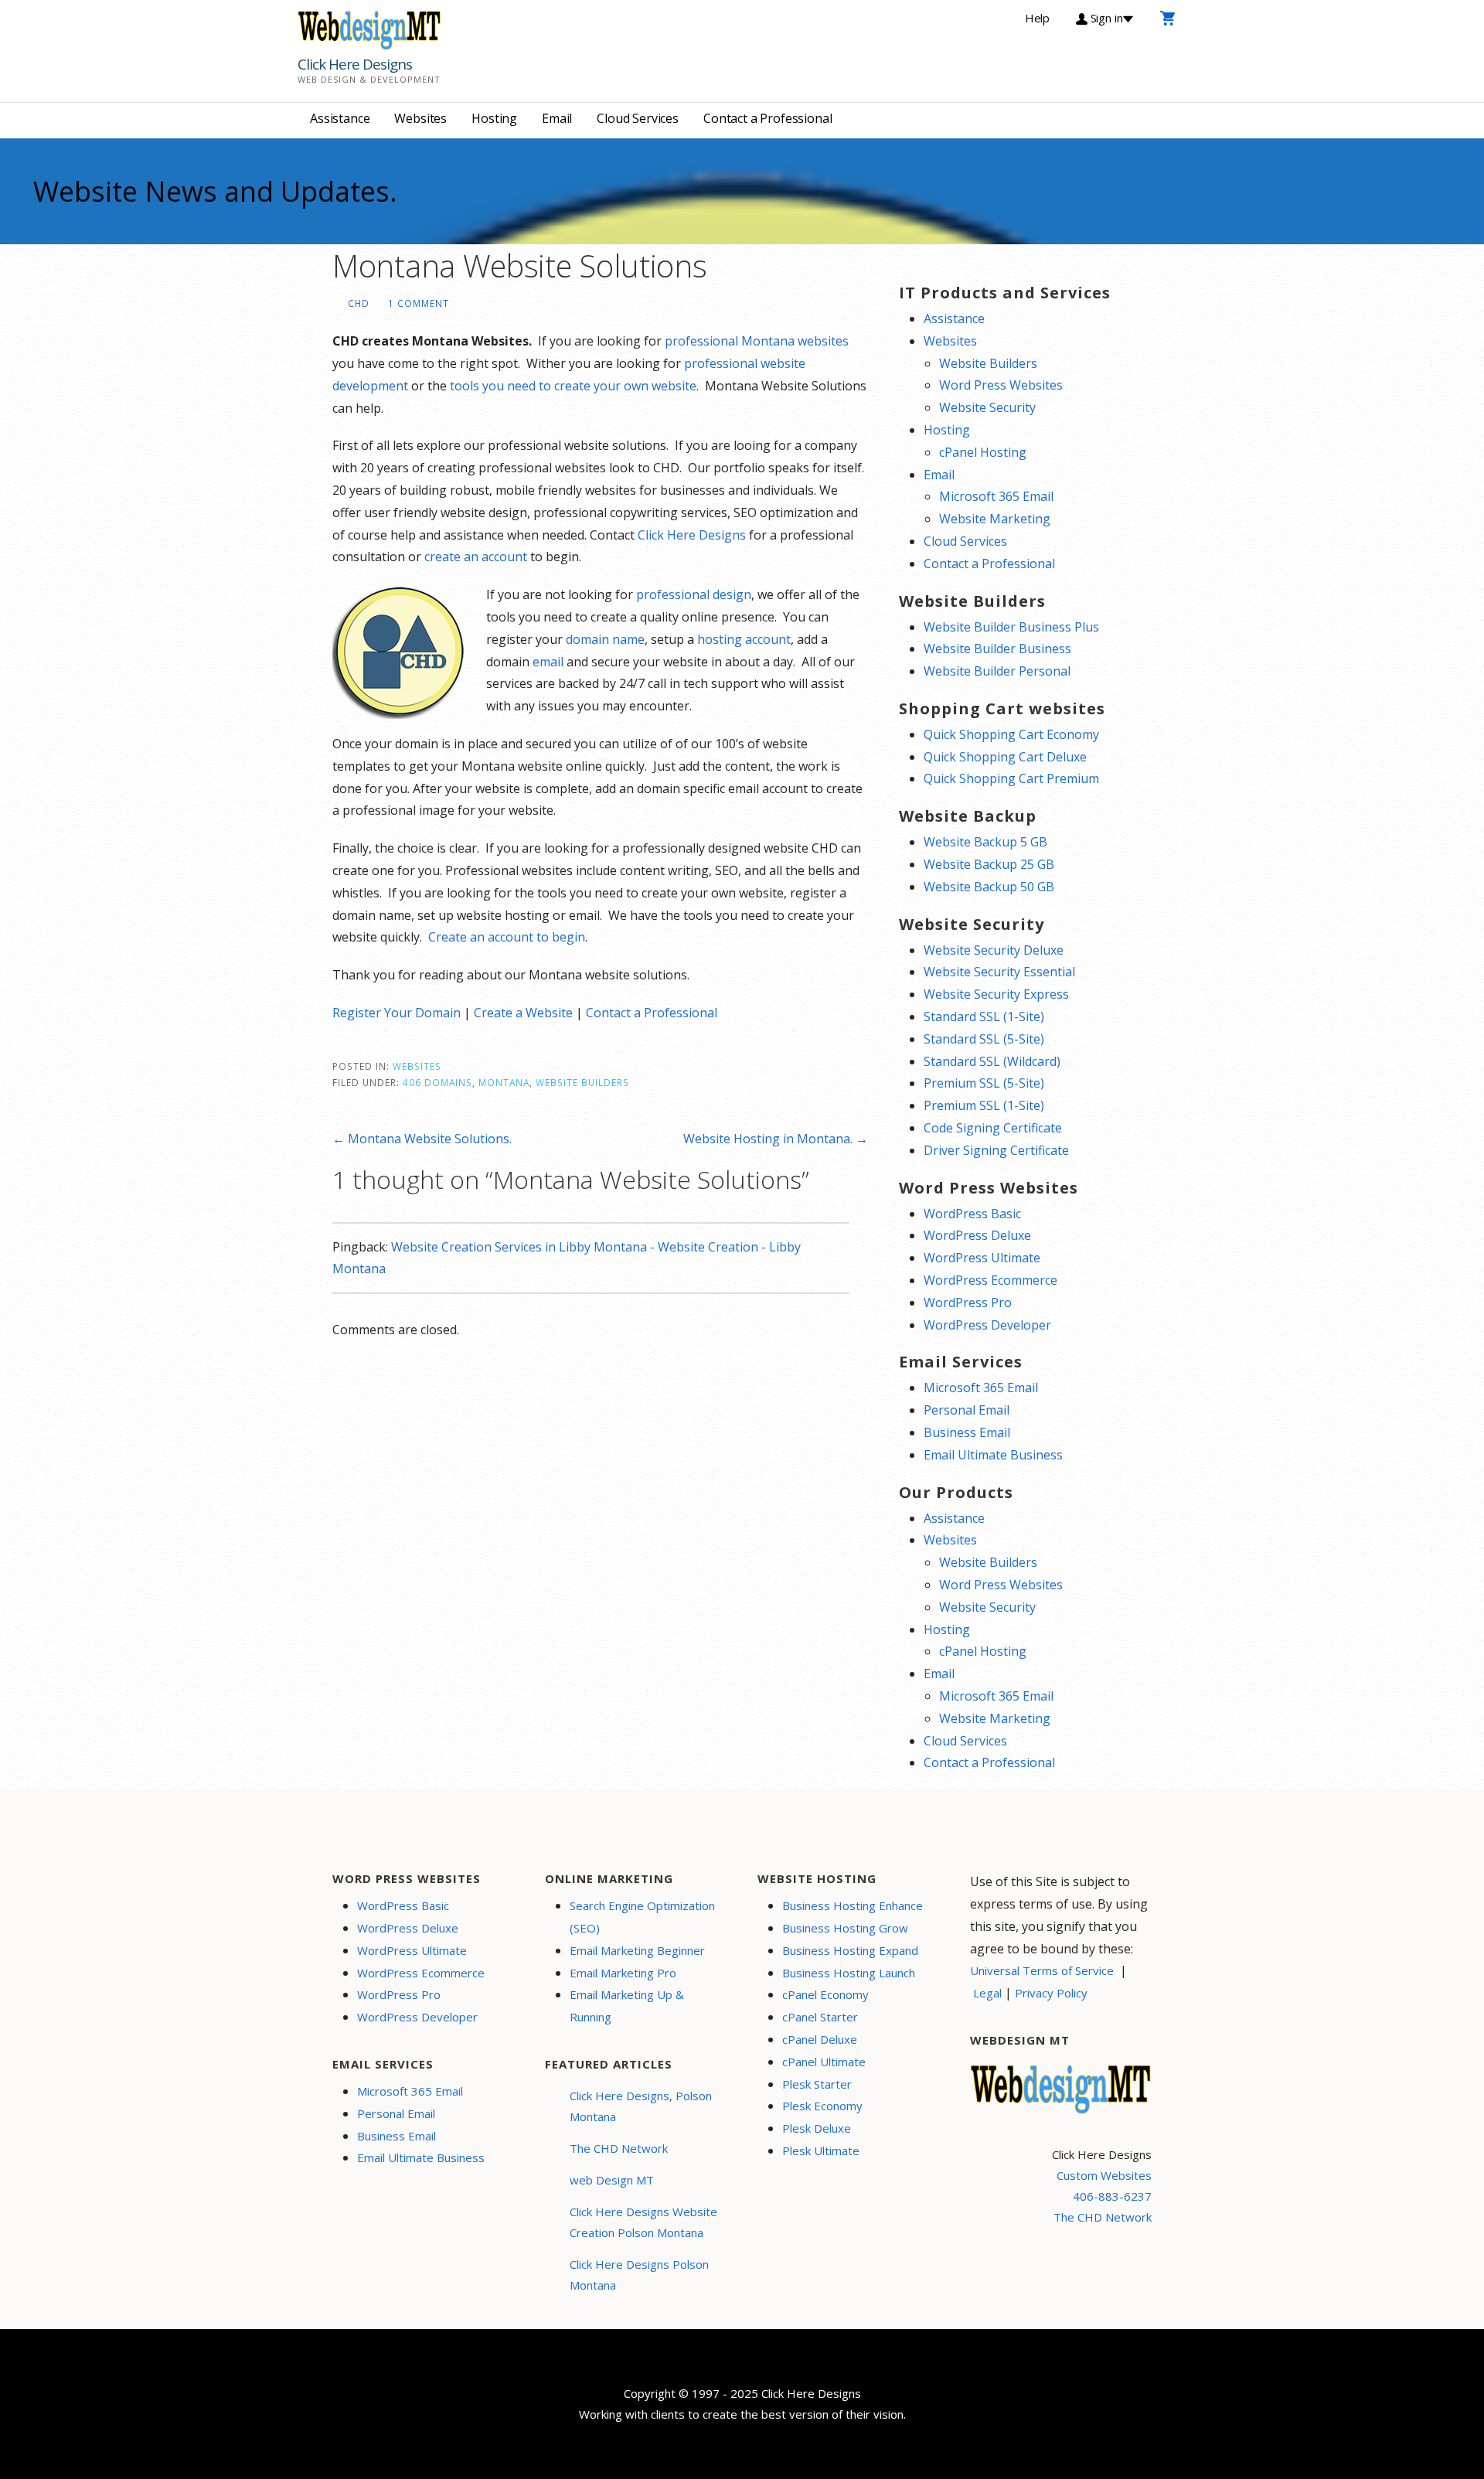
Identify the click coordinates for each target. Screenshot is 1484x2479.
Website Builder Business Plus (1011, 627)
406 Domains (437, 1082)
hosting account (744, 639)
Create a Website (523, 1013)
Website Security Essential (999, 972)
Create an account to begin (507, 937)
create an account (476, 557)
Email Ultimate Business (993, 1455)
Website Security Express (996, 994)
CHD (359, 303)
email (548, 662)
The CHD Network (619, 2148)
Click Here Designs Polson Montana (639, 2275)
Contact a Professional (768, 118)
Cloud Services (638, 118)
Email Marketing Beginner (637, 1950)
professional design (694, 594)
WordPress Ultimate (982, 1258)
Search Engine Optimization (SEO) (642, 1917)
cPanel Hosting (983, 452)
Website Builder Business (997, 649)
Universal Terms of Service (1042, 1970)
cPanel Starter (820, 2017)
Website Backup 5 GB (985, 842)
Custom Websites (1104, 2175)
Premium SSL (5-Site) (984, 1083)
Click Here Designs (355, 64)
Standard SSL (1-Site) (984, 1016)
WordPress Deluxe (977, 1235)
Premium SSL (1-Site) (984, 1105)
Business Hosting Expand (850, 1950)
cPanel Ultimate (824, 2062)
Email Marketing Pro (623, 1973)
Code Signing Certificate (993, 1128)
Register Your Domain (397, 1013)
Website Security (987, 407)
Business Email (967, 1432)
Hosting (494, 118)
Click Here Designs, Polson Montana (641, 2106)
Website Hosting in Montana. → (776, 1139)
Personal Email (967, 1410)
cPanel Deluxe (820, 2039)
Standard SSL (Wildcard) (992, 1061)
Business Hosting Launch (849, 1973)
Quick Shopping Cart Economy (1011, 734)
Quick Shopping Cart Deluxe (1005, 757)
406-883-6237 (1112, 2196)
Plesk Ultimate (821, 2150)
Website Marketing (995, 519)
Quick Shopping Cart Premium (1011, 778)
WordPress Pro (968, 1302)
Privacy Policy (1051, 1993)
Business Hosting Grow (845, 1928)
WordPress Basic (972, 1214)
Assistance (340, 118)
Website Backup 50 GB (989, 887)
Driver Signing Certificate (996, 1150)
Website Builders (582, 1082)
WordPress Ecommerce (990, 1280)
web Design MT (612, 2180)
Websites (420, 118)
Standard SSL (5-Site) (984, 1039)
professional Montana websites (757, 341)
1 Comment (419, 303)
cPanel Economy (825, 1994)
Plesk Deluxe (817, 2128)
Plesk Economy (822, 2106)
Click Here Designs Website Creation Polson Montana (643, 2222)
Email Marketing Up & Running (627, 2006)
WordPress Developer (987, 1325)
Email (557, 118)
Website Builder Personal (997, 671)
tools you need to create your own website (573, 386)
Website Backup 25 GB (989, 864)
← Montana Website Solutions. (422, 1139)
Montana (504, 1082)
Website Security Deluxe (994, 950)
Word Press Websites (1001, 385)
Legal (987, 1993)
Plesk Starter (817, 2084)
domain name (605, 639)
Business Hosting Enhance (853, 1905)
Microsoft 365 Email (996, 496)
